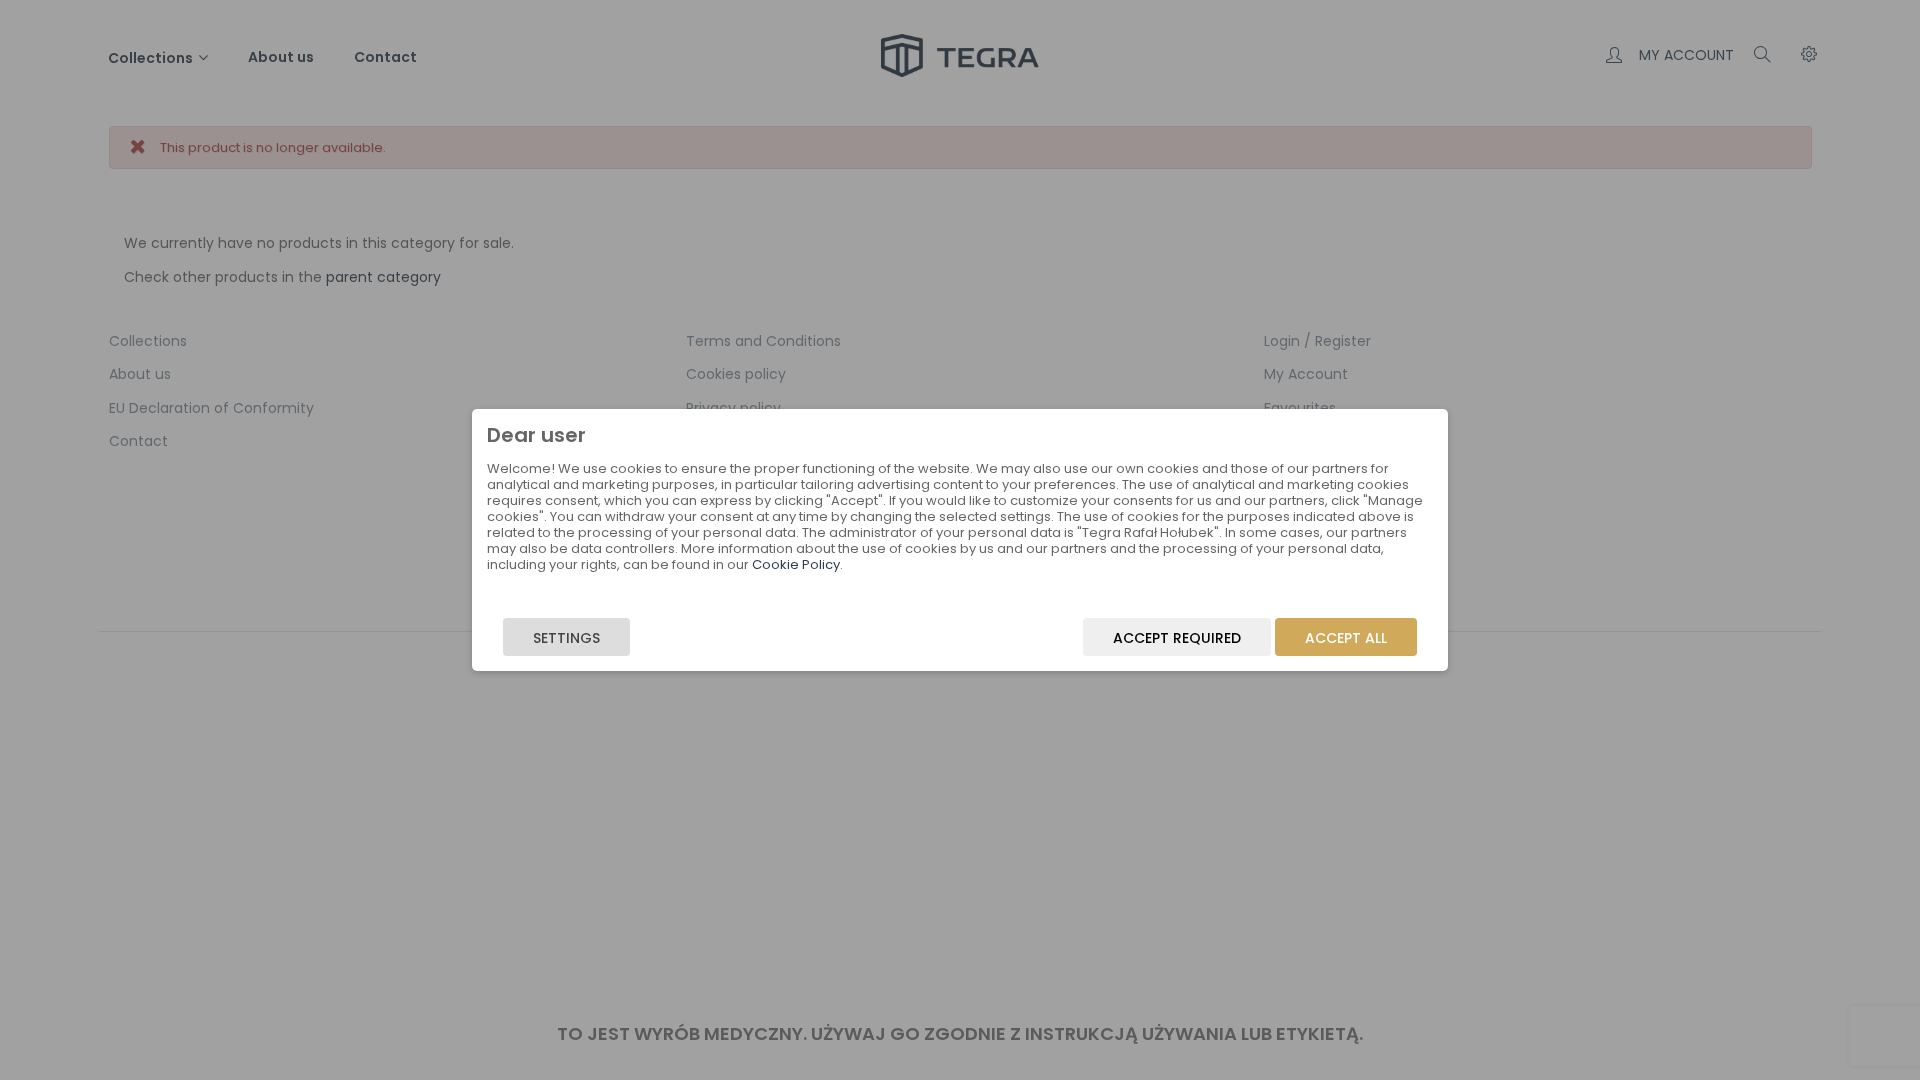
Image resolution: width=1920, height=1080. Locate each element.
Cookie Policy (796, 564)
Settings (566, 638)
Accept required (1177, 638)
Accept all (1346, 638)
